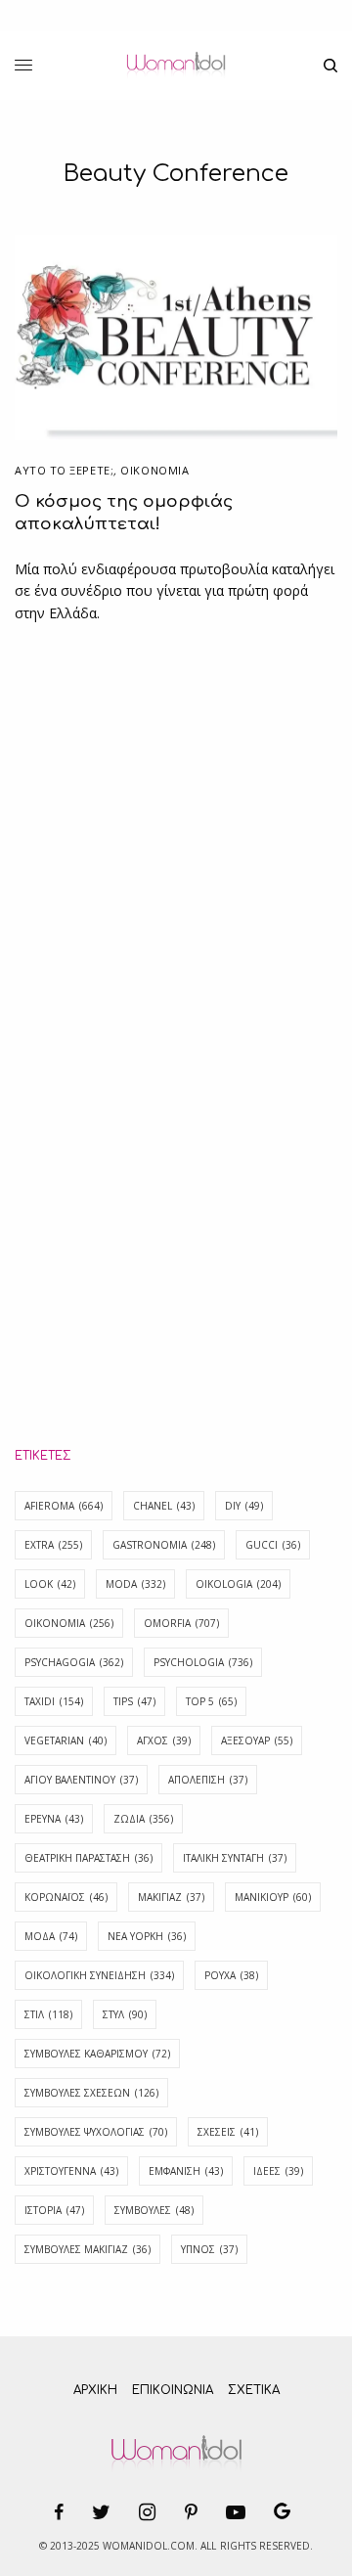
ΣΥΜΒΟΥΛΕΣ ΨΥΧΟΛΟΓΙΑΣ (96, 2132)
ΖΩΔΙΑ (143, 1819)
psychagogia (74, 1662)
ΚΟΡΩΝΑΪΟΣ (66, 1897)
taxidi (54, 1701)
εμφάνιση (186, 2171)
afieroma (64, 1506)
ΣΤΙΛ (48, 2014)
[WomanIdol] (176, 66)
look (50, 1584)
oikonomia (69, 1623)
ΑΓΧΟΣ (164, 1740)
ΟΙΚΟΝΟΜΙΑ (154, 470)
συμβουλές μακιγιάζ (88, 2249)
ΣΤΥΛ (125, 2014)
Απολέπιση (208, 1780)
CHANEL (164, 1506)
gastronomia (164, 1545)
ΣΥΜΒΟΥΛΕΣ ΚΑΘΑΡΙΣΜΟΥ (97, 2054)
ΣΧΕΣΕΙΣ (228, 2132)
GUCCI (273, 1545)
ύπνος (209, 2249)
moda (135, 1584)
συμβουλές (154, 2210)
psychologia (203, 1662)
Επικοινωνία (173, 2390)
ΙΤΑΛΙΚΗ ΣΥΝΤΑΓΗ (235, 1858)
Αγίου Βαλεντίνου (81, 1780)
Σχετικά (254, 2390)
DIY (244, 1506)
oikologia (238, 1584)
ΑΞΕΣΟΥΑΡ (257, 1740)
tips (134, 1701)
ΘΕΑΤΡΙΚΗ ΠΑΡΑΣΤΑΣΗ (88, 1858)
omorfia (181, 1623)
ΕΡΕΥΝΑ (54, 1819)
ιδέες (278, 2171)
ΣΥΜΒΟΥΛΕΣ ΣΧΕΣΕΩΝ (91, 2093)
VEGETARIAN (66, 1740)
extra (53, 1545)
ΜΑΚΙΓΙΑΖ (171, 1897)
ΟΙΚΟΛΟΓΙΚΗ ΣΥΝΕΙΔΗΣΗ (99, 1975)
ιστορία (54, 2210)
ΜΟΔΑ (51, 1936)
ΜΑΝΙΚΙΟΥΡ (273, 1897)
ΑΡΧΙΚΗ (95, 2390)
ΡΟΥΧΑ (231, 1975)
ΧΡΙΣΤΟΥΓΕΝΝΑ (71, 2171)
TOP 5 (211, 1701)
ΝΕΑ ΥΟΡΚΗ (147, 1936)
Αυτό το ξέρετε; (64, 470)
